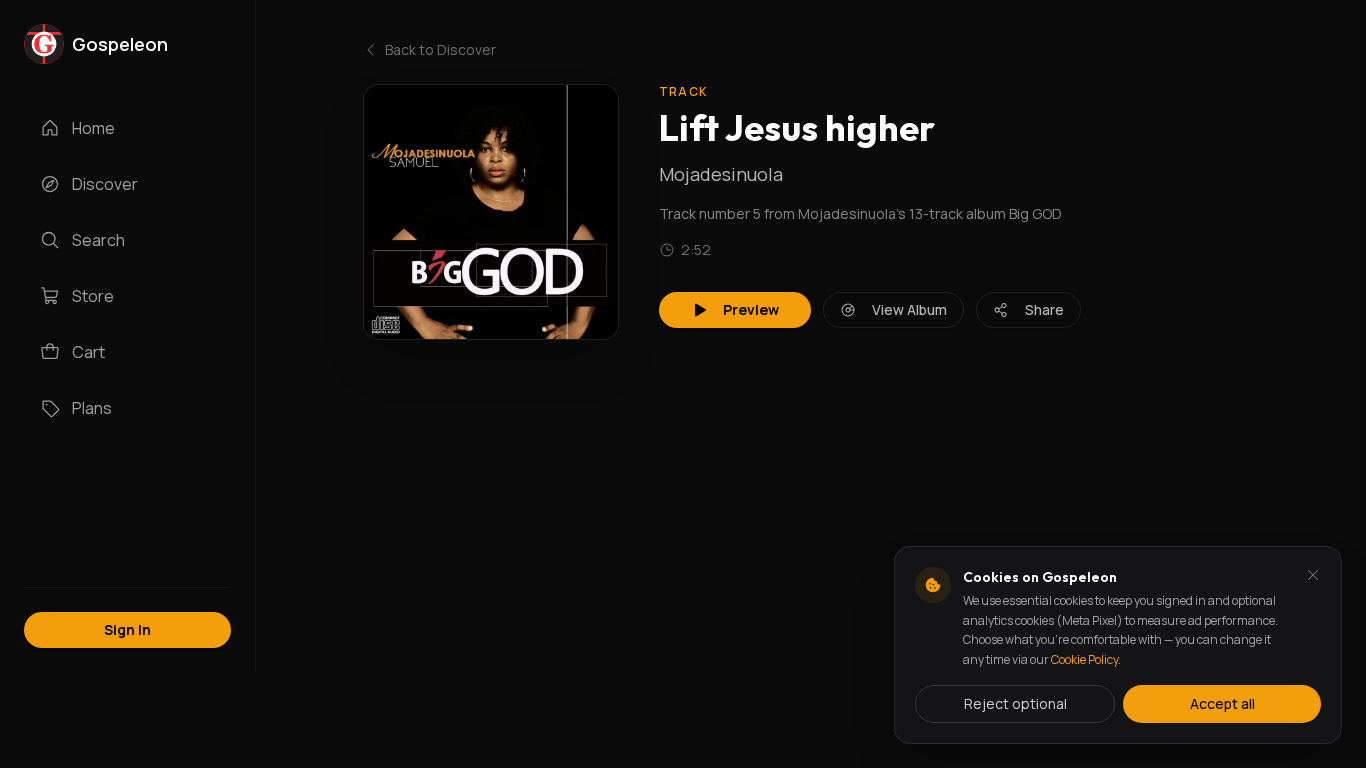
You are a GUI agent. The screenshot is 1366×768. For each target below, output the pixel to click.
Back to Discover (440, 49)
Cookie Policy (1084, 659)
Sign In (127, 629)
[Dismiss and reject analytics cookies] (1313, 575)
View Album (909, 309)
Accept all (1222, 703)
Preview (751, 309)
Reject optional (1015, 703)
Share (1044, 309)
